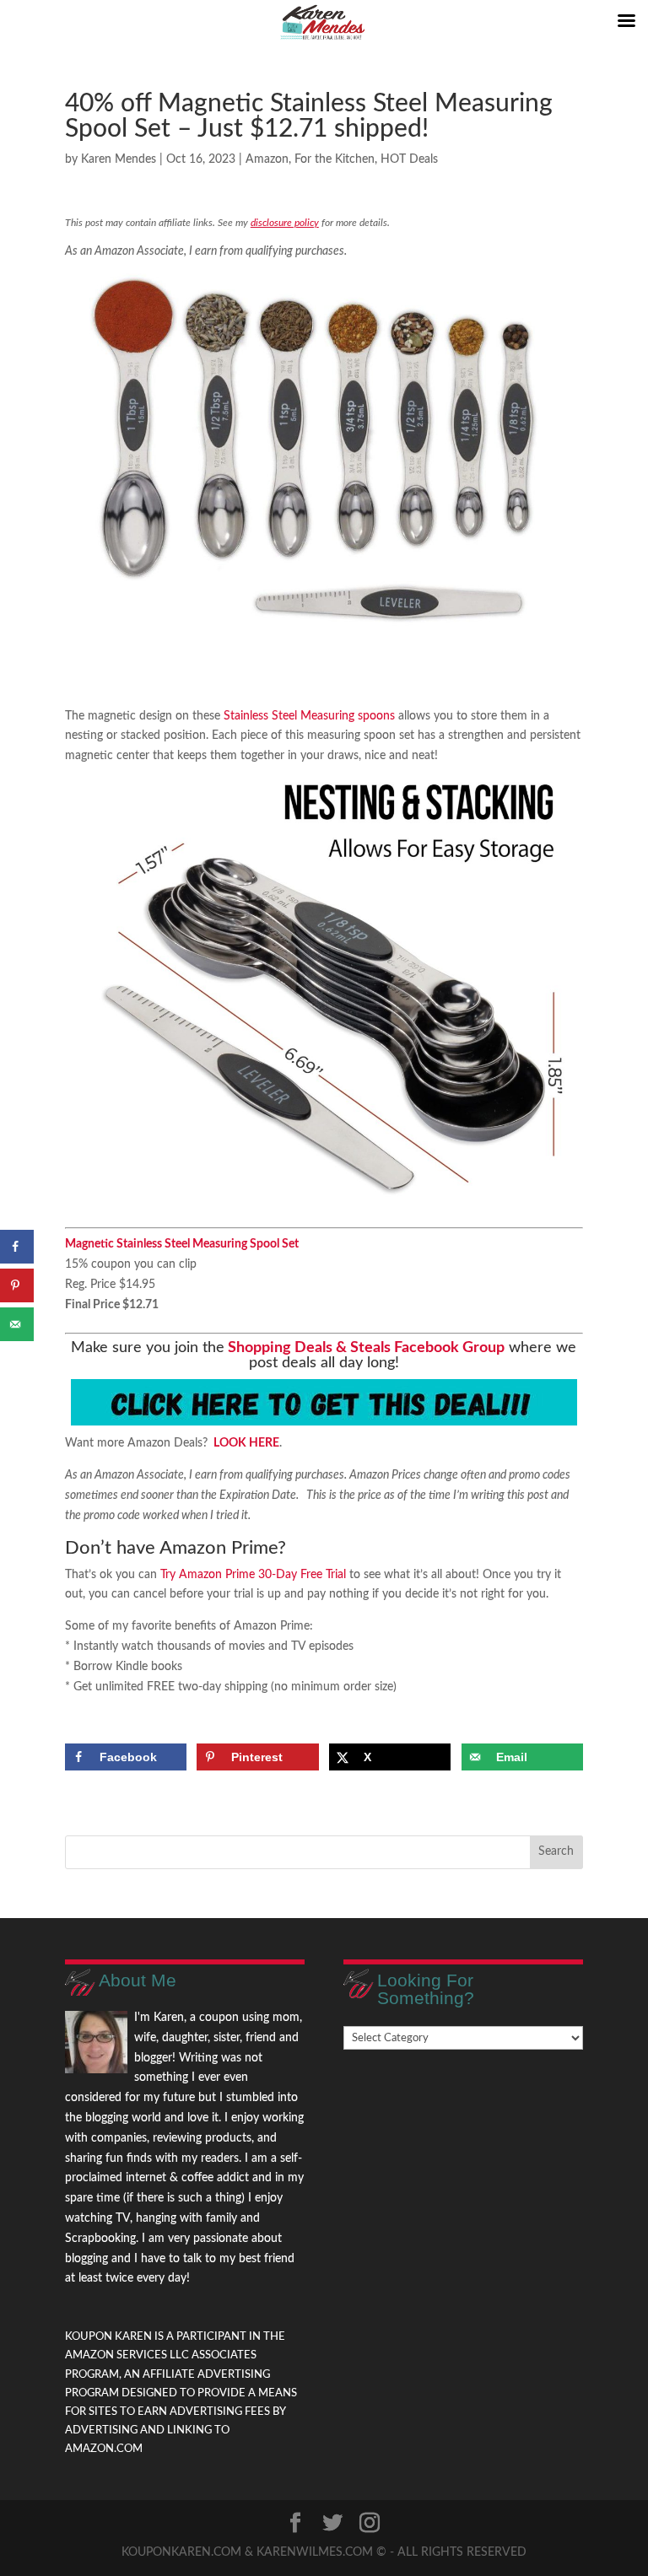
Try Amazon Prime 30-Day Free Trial (253, 1575)
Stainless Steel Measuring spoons (309, 716)
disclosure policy (285, 223)
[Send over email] (17, 1324)
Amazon (267, 159)
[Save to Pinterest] (17, 1285)
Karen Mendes (119, 159)
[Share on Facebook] (17, 1247)
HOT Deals (409, 159)
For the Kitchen (335, 159)
